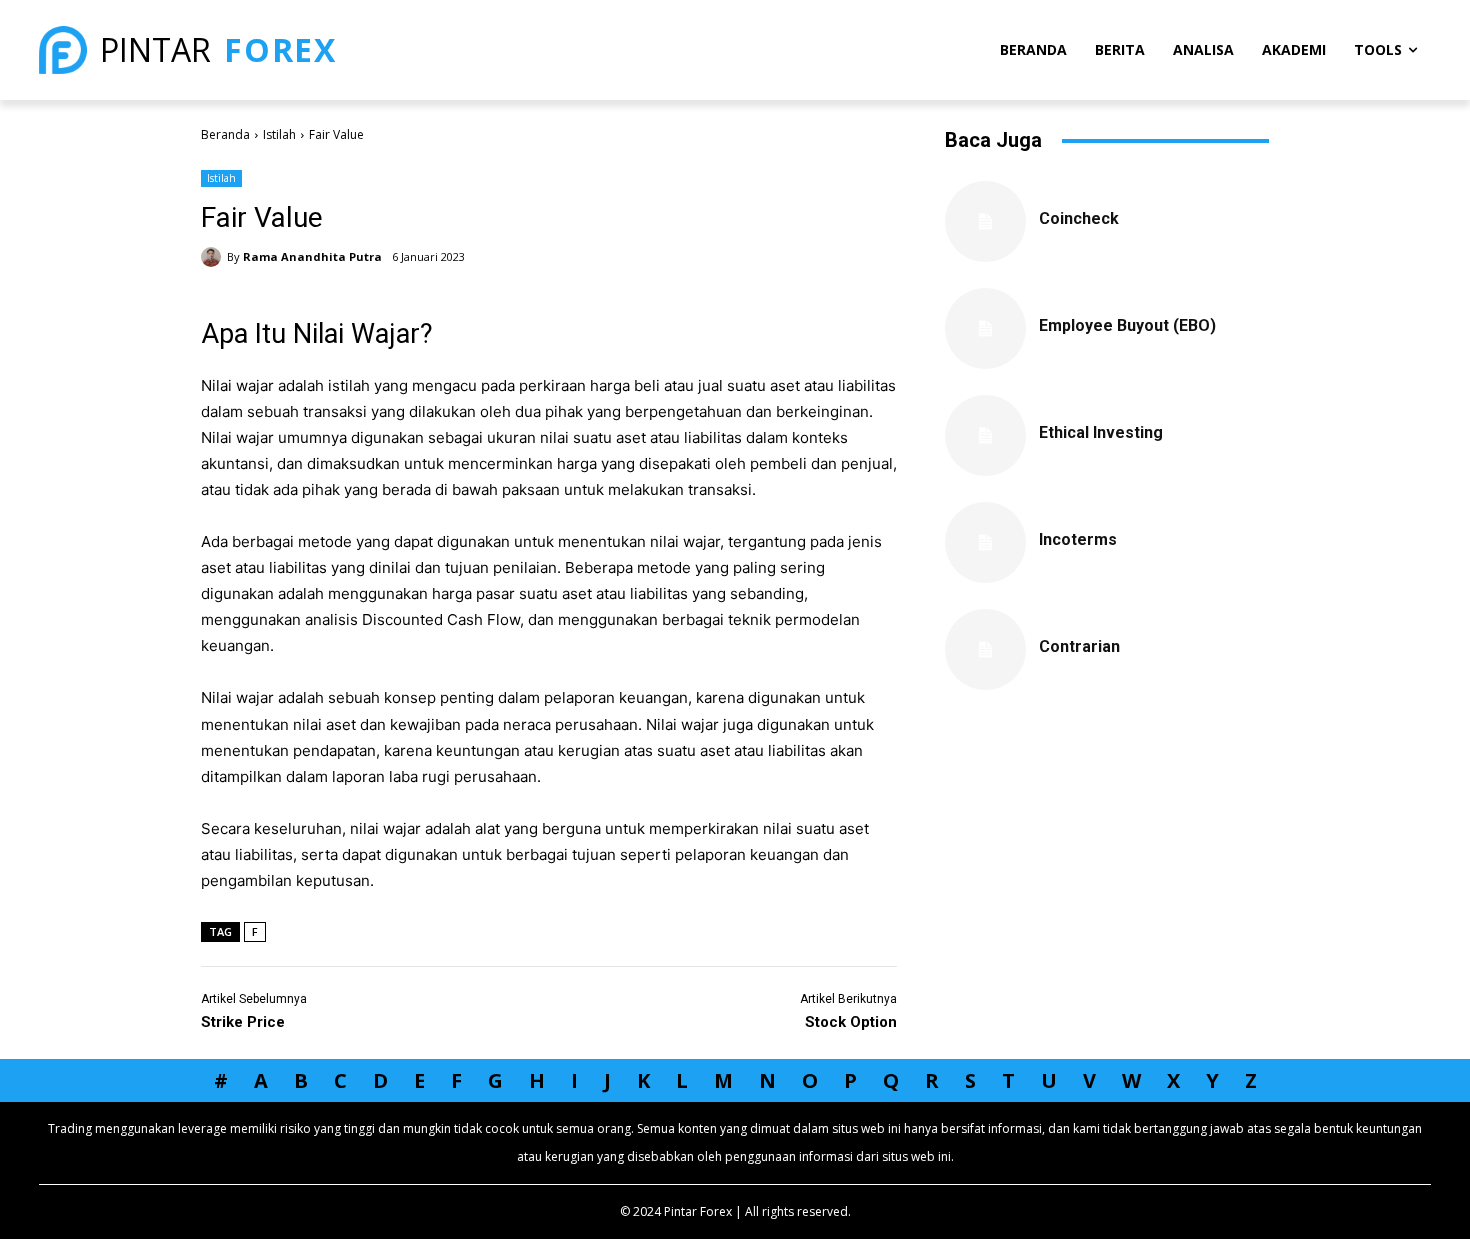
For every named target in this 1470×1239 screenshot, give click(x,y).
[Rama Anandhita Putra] (214, 257)
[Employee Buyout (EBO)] (985, 328)
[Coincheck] (985, 221)
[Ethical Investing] (985, 435)
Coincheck (1079, 218)
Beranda (225, 134)
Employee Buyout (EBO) (1127, 325)
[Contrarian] (985, 649)
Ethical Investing (1101, 432)
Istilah (279, 134)
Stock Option (851, 1022)
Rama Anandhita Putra (312, 256)
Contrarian (1079, 646)
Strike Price (243, 1022)
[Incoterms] (985, 542)
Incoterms (1078, 539)
